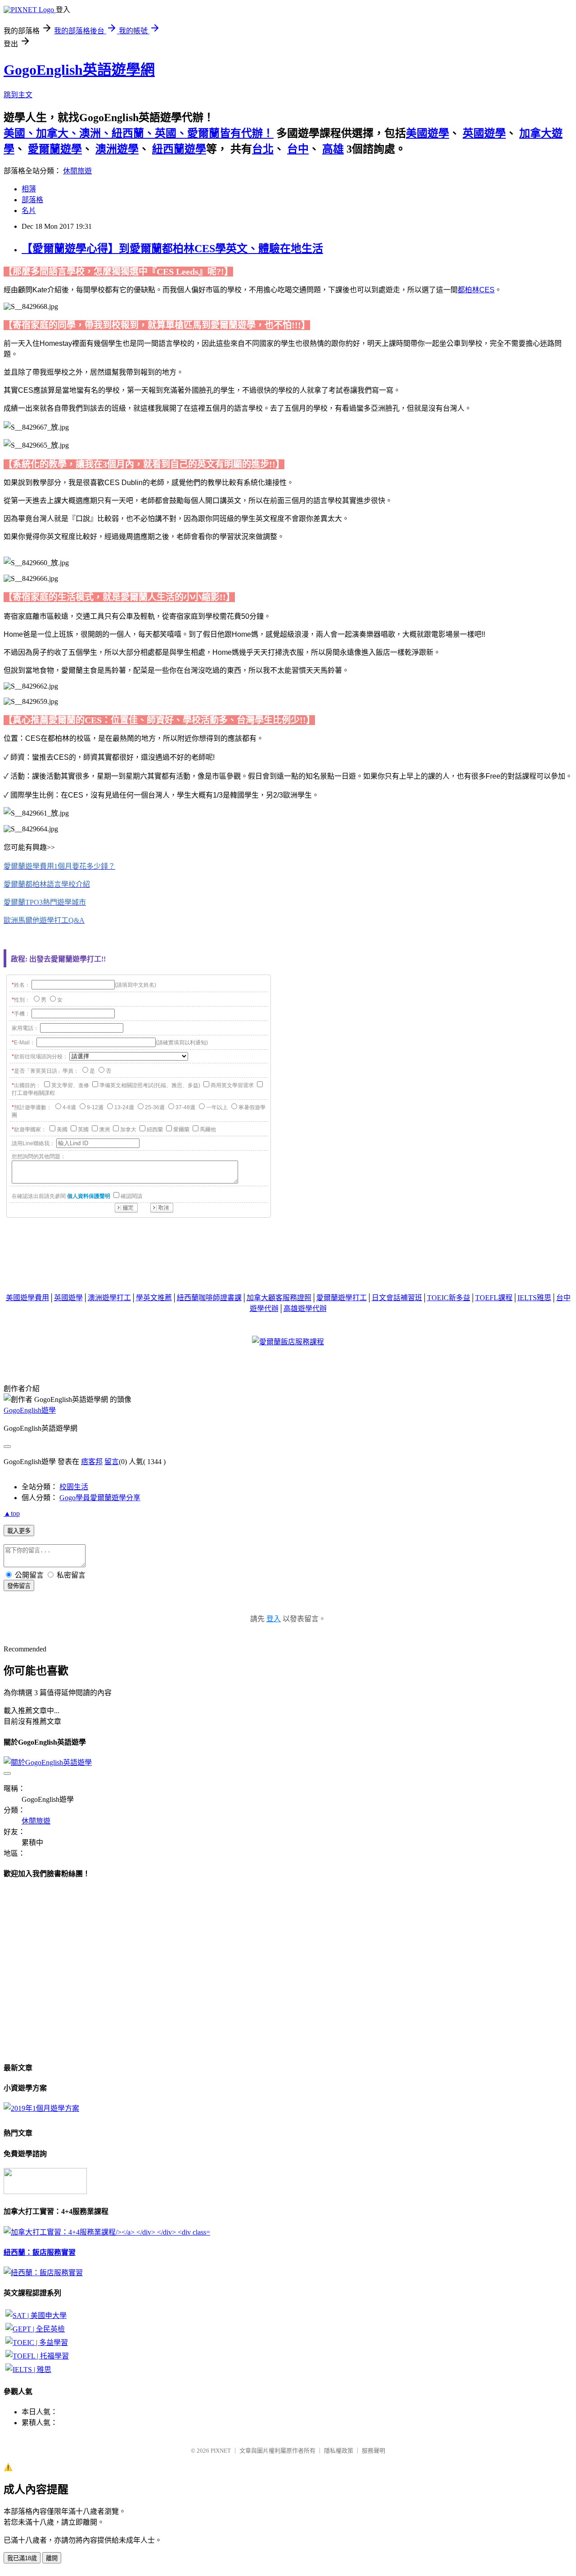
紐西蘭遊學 (179, 149)
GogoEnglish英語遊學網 (79, 70)
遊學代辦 (264, 1308)
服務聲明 (373, 2451)
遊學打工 (352, 1298)
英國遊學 (484, 133)
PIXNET (221, 2451)
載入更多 (19, 1531)
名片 (29, 211)
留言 (112, 1462)
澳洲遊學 (117, 149)
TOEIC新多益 (449, 1298)
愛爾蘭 (327, 1298)
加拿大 (257, 1298)
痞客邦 (92, 1462)
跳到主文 (18, 95)
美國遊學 (427, 133)
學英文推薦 (154, 1298)
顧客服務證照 (290, 1298)
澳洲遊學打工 (109, 1298)
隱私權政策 (339, 2451)
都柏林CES (476, 290)
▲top (12, 1513)
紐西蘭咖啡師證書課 (209, 1298)
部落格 (32, 200)
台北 (263, 149)
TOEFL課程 (494, 1298)
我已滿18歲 (22, 2558)
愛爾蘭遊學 (55, 149)
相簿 (29, 189)
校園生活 (74, 1487)
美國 (13, 1298)
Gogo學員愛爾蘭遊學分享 (100, 1498)
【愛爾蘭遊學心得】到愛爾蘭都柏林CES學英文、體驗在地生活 (172, 249)
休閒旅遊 (77, 171)
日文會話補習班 (397, 1298)
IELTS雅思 (534, 1298)
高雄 (333, 149)
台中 (298, 149)
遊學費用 (35, 1298)
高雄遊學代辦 (305, 1308)
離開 (52, 2558)
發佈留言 (19, 1586)
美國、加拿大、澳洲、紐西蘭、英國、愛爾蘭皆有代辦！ (139, 133)
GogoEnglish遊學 (30, 1410)
